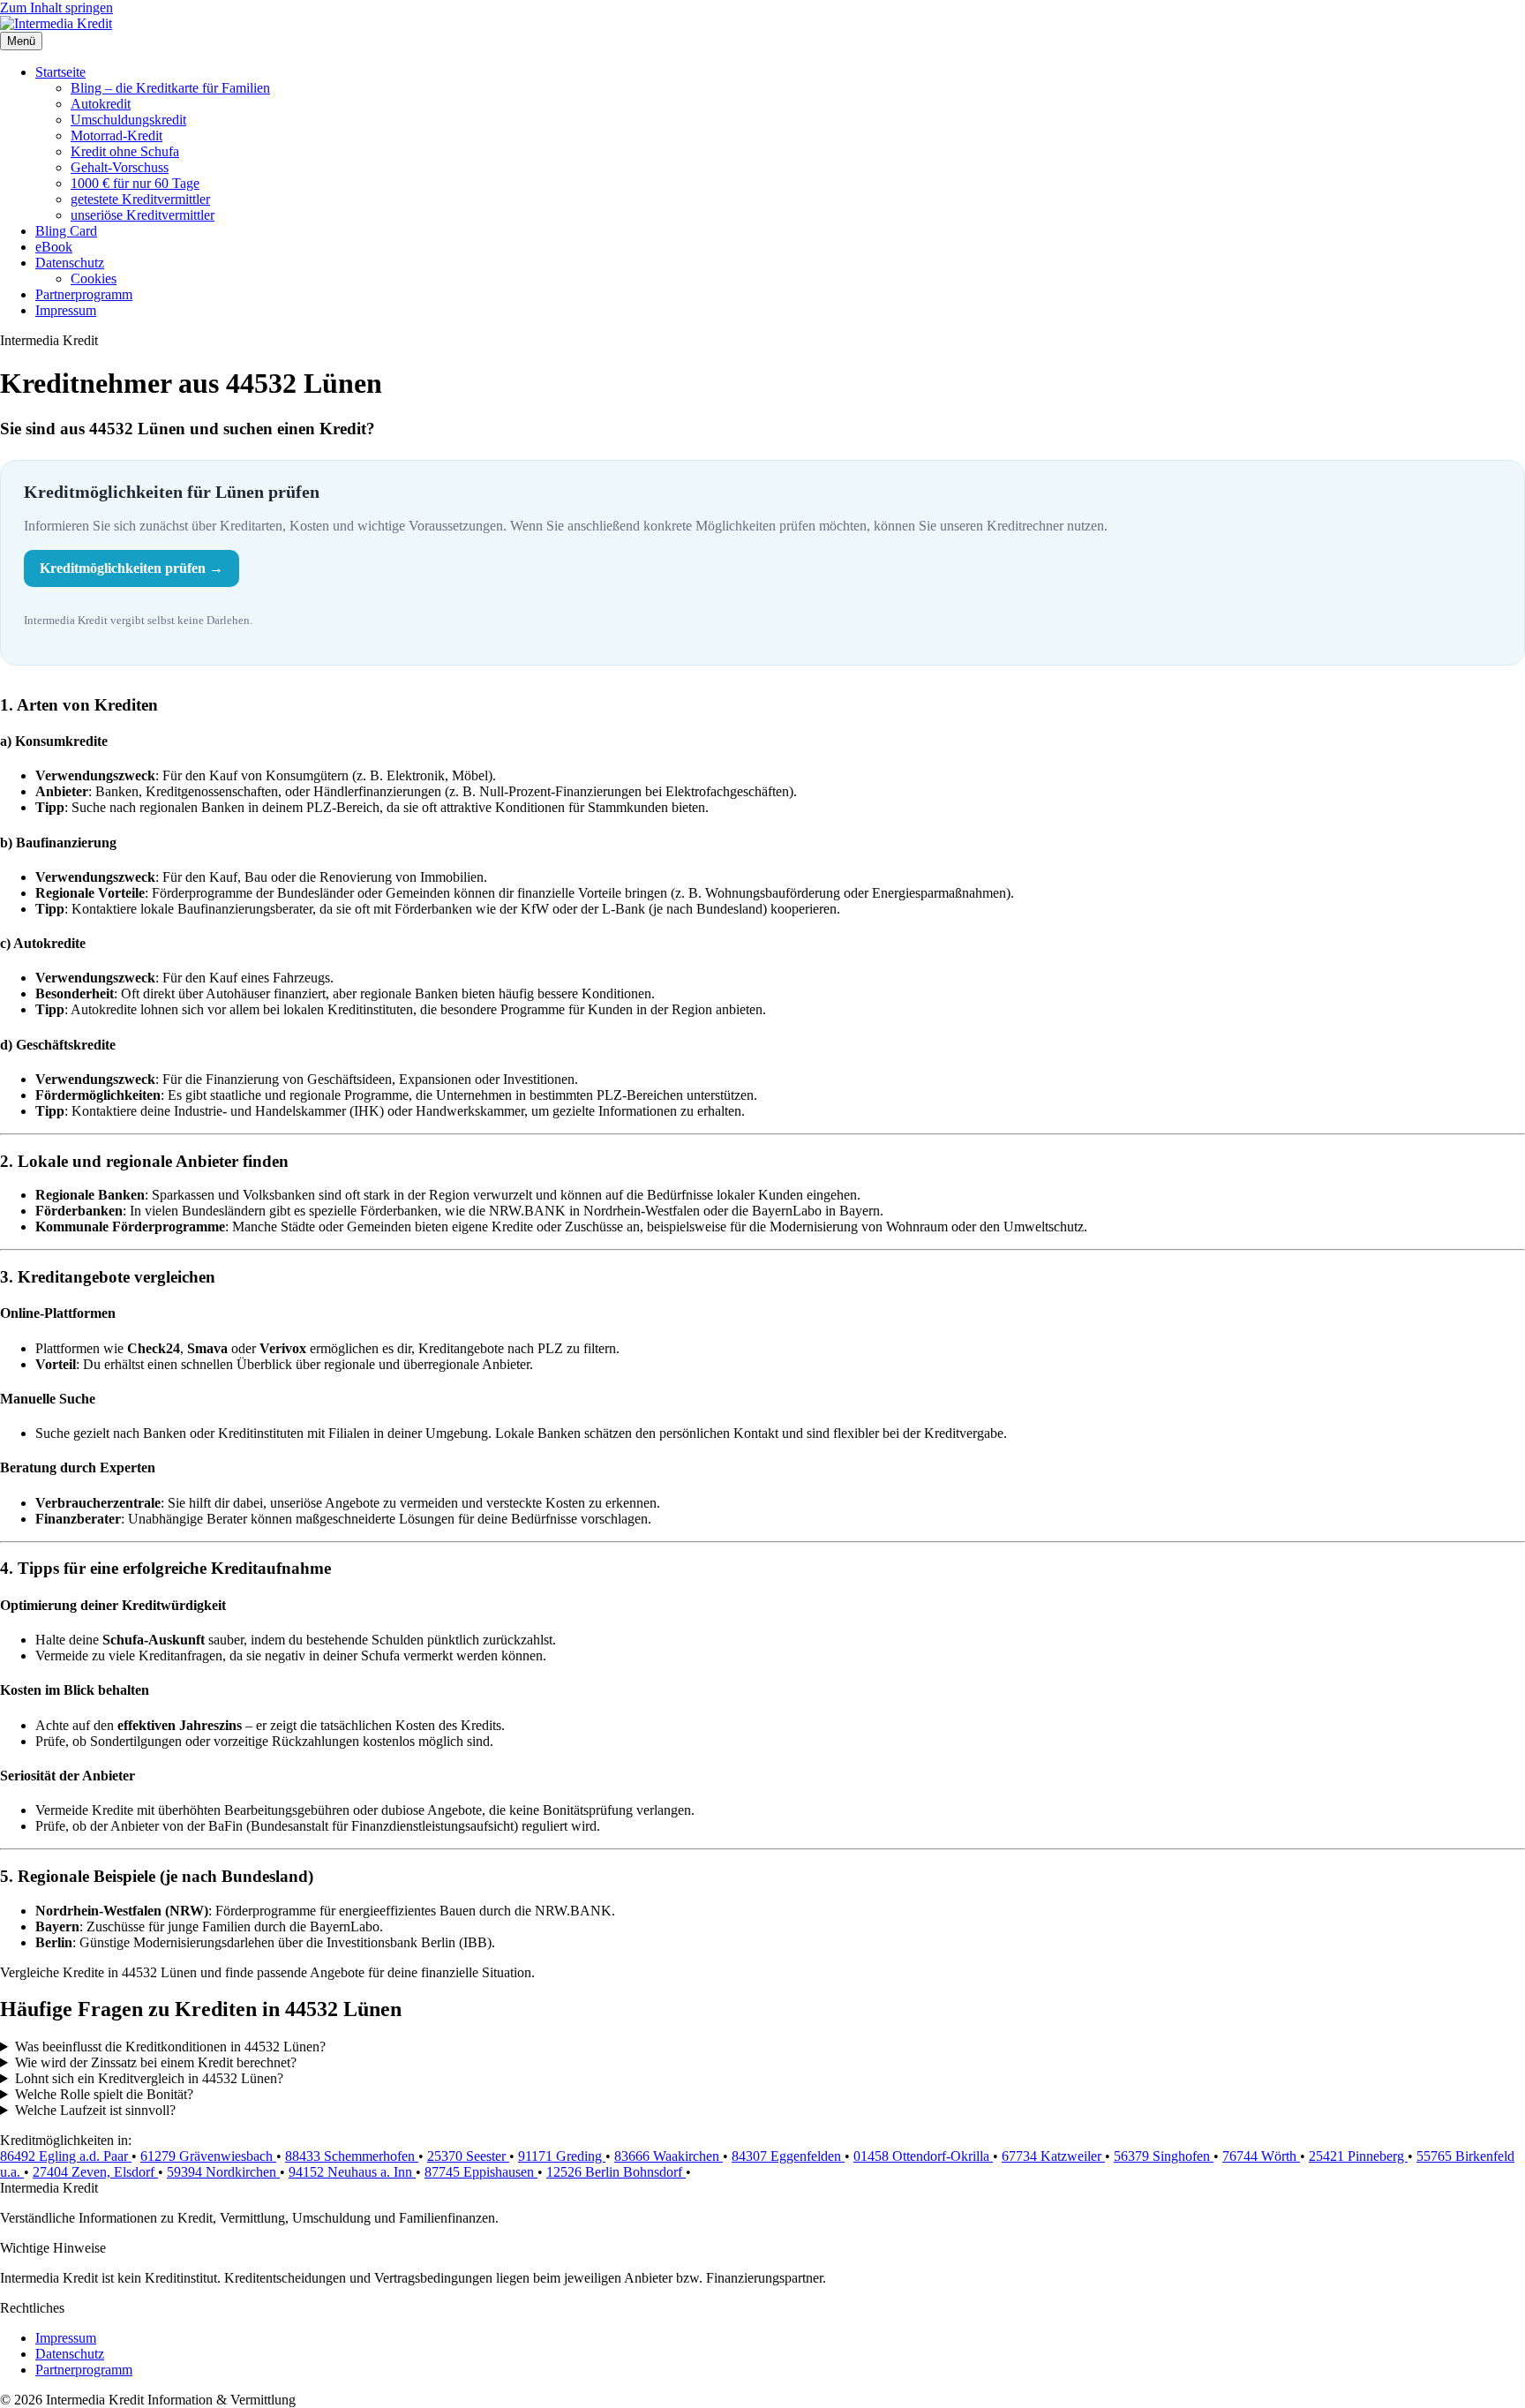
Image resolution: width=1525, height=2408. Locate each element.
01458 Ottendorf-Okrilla (923, 2156)
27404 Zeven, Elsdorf (95, 2172)
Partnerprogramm (84, 294)
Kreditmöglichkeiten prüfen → (131, 568)
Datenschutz (70, 263)
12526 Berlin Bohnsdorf (616, 2172)
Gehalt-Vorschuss (120, 167)
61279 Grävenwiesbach (208, 2156)
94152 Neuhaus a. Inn (352, 2172)
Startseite (60, 72)
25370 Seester (468, 2156)
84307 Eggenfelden (788, 2156)
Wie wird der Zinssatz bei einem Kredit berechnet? (156, 2062)
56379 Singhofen (1164, 2156)
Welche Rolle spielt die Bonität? (104, 2094)
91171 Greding (562, 2156)
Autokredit (101, 104)
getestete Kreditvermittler (140, 199)
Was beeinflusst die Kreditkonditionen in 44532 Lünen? (170, 2047)
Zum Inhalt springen (56, 8)
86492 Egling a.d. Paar (66, 2156)
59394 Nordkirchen (223, 2172)
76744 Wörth (1261, 2156)
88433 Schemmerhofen (352, 2156)
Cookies (94, 278)
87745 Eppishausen (481, 2172)
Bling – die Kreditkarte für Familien (170, 88)
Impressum (66, 310)
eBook (54, 247)
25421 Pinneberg (1358, 2156)
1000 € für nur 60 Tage (135, 183)
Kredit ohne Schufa (125, 151)
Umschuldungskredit (128, 120)
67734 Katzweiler (1053, 2156)
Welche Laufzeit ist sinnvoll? (95, 2110)
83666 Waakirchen (669, 2156)
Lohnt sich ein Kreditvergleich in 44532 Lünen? (149, 2078)
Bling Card (66, 231)
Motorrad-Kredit (116, 135)
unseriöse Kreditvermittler (143, 215)
